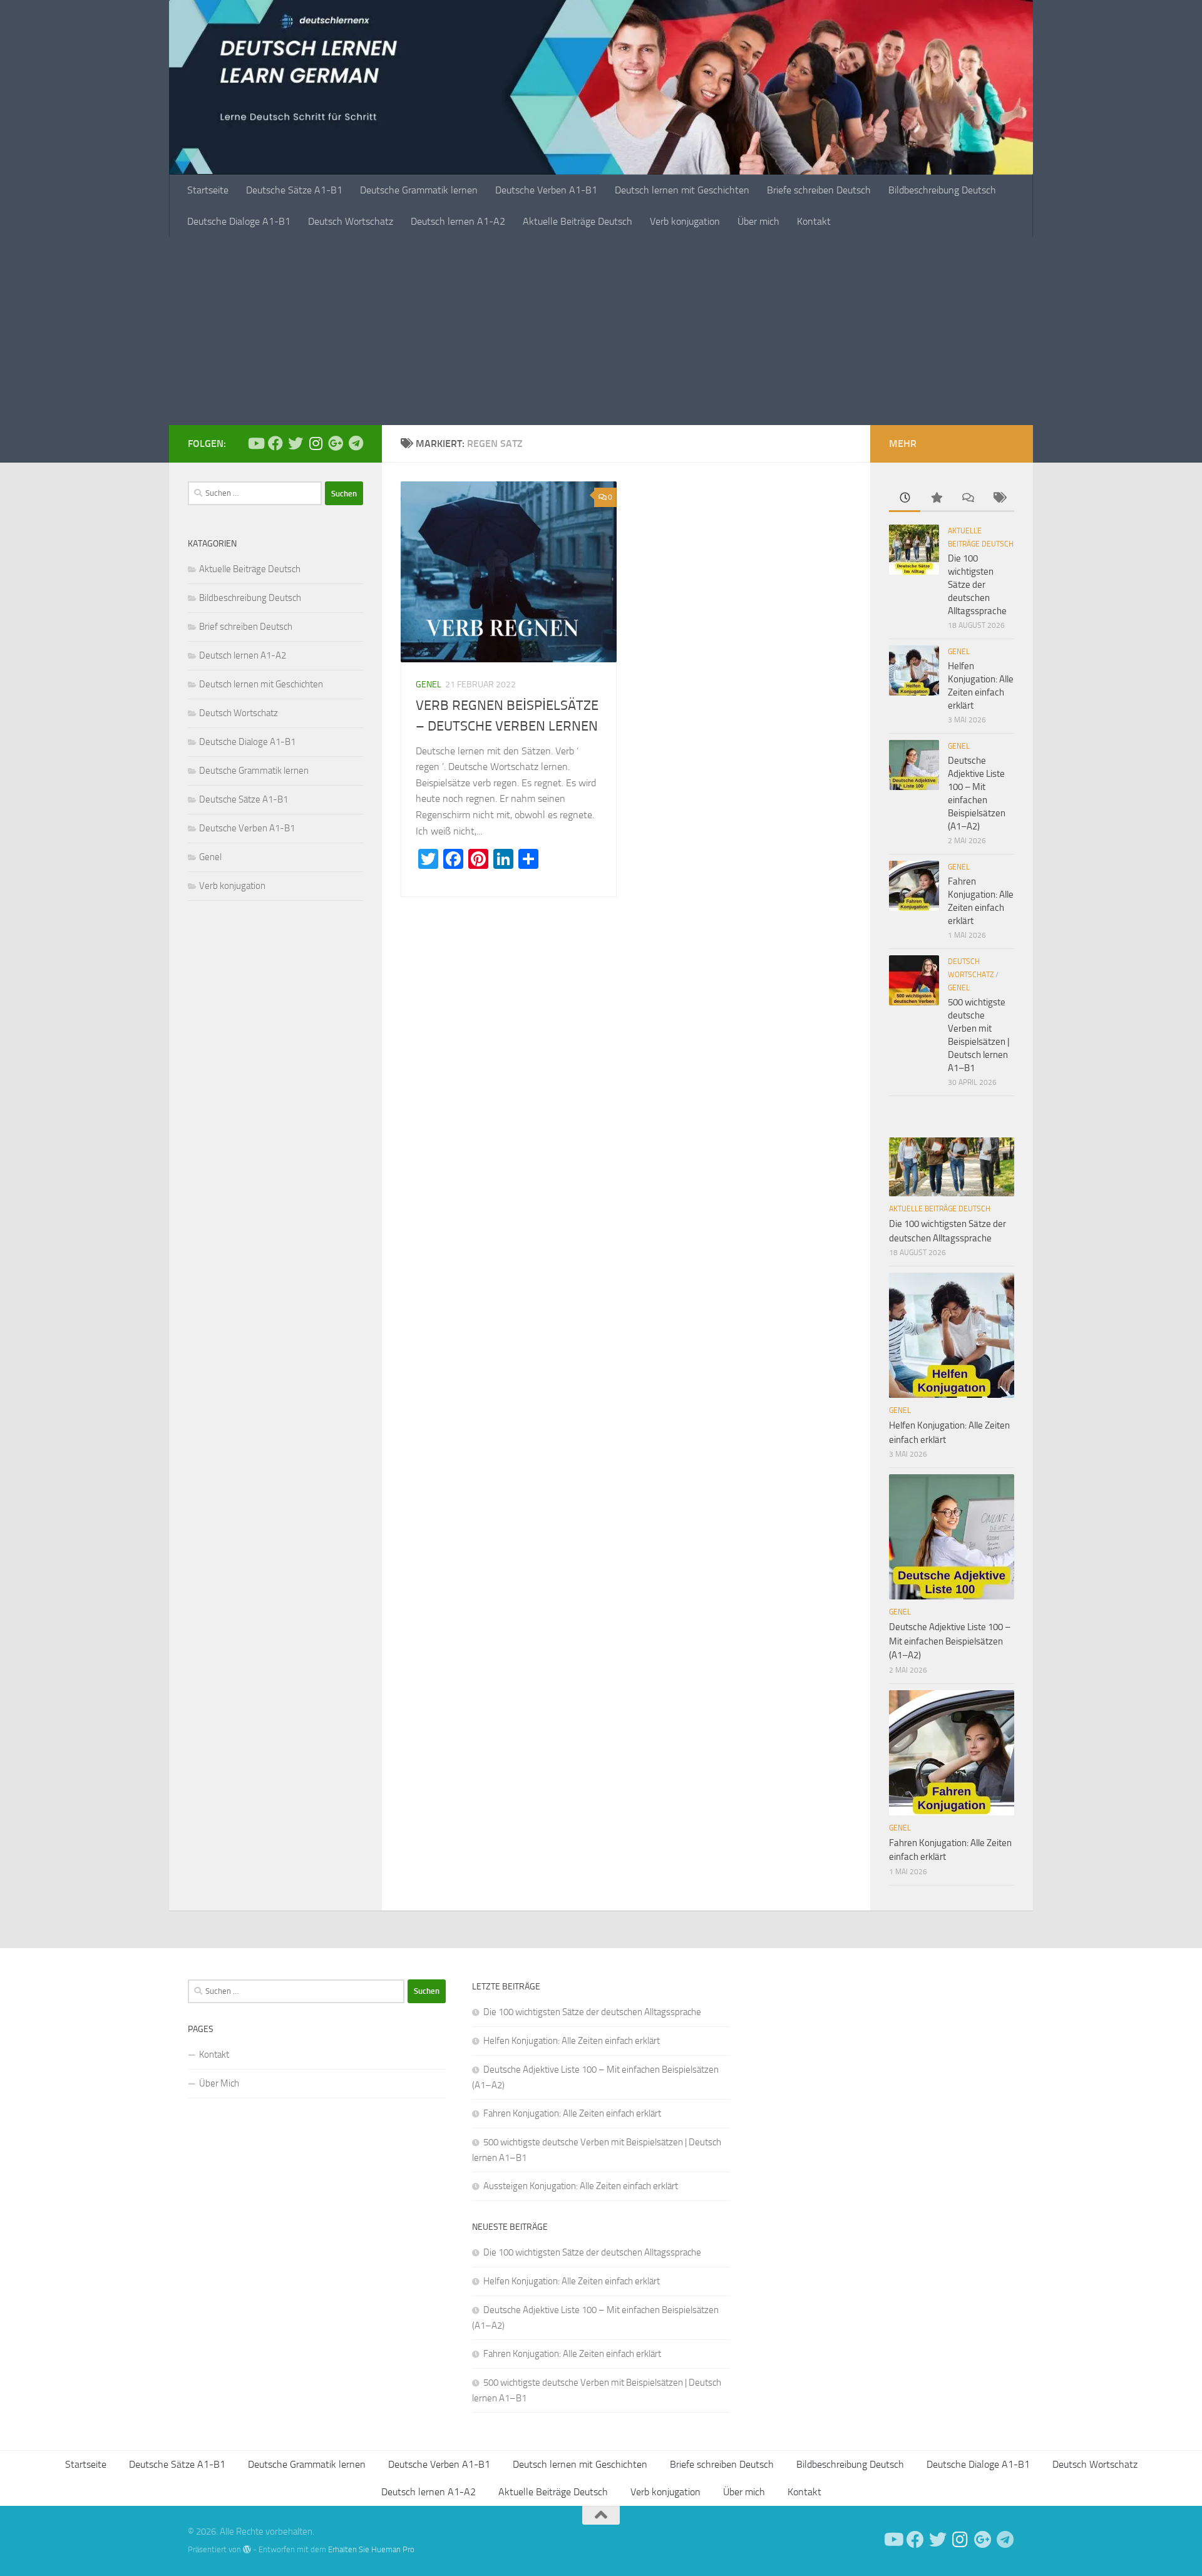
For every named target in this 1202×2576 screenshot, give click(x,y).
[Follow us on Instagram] (316, 443)
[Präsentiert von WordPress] (247, 2549)
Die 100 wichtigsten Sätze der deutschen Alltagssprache (977, 585)
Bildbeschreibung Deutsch (942, 190)
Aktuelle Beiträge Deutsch (578, 221)
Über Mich (219, 2083)
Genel (429, 685)
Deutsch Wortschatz (351, 221)
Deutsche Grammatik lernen (419, 190)
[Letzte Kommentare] (967, 499)
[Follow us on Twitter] (295, 443)
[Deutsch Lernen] (255, 443)
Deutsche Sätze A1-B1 (294, 190)
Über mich (758, 221)
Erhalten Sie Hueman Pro (371, 2549)
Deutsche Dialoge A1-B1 (239, 221)
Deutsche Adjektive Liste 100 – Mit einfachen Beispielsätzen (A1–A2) (950, 1641)
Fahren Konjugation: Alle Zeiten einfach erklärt (572, 2113)
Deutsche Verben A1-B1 (546, 190)
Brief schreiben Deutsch (246, 627)
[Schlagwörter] (999, 499)
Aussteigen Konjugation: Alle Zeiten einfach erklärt (581, 2186)
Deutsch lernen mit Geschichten (682, 190)
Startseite (208, 190)
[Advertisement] (601, 331)
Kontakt (814, 221)
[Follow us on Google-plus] (336, 443)
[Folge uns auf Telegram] (356, 443)
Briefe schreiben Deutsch (819, 190)
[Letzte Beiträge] (905, 499)
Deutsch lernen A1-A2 (458, 221)
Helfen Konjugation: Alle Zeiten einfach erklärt (572, 2041)
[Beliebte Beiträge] (936, 499)
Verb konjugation (685, 221)
